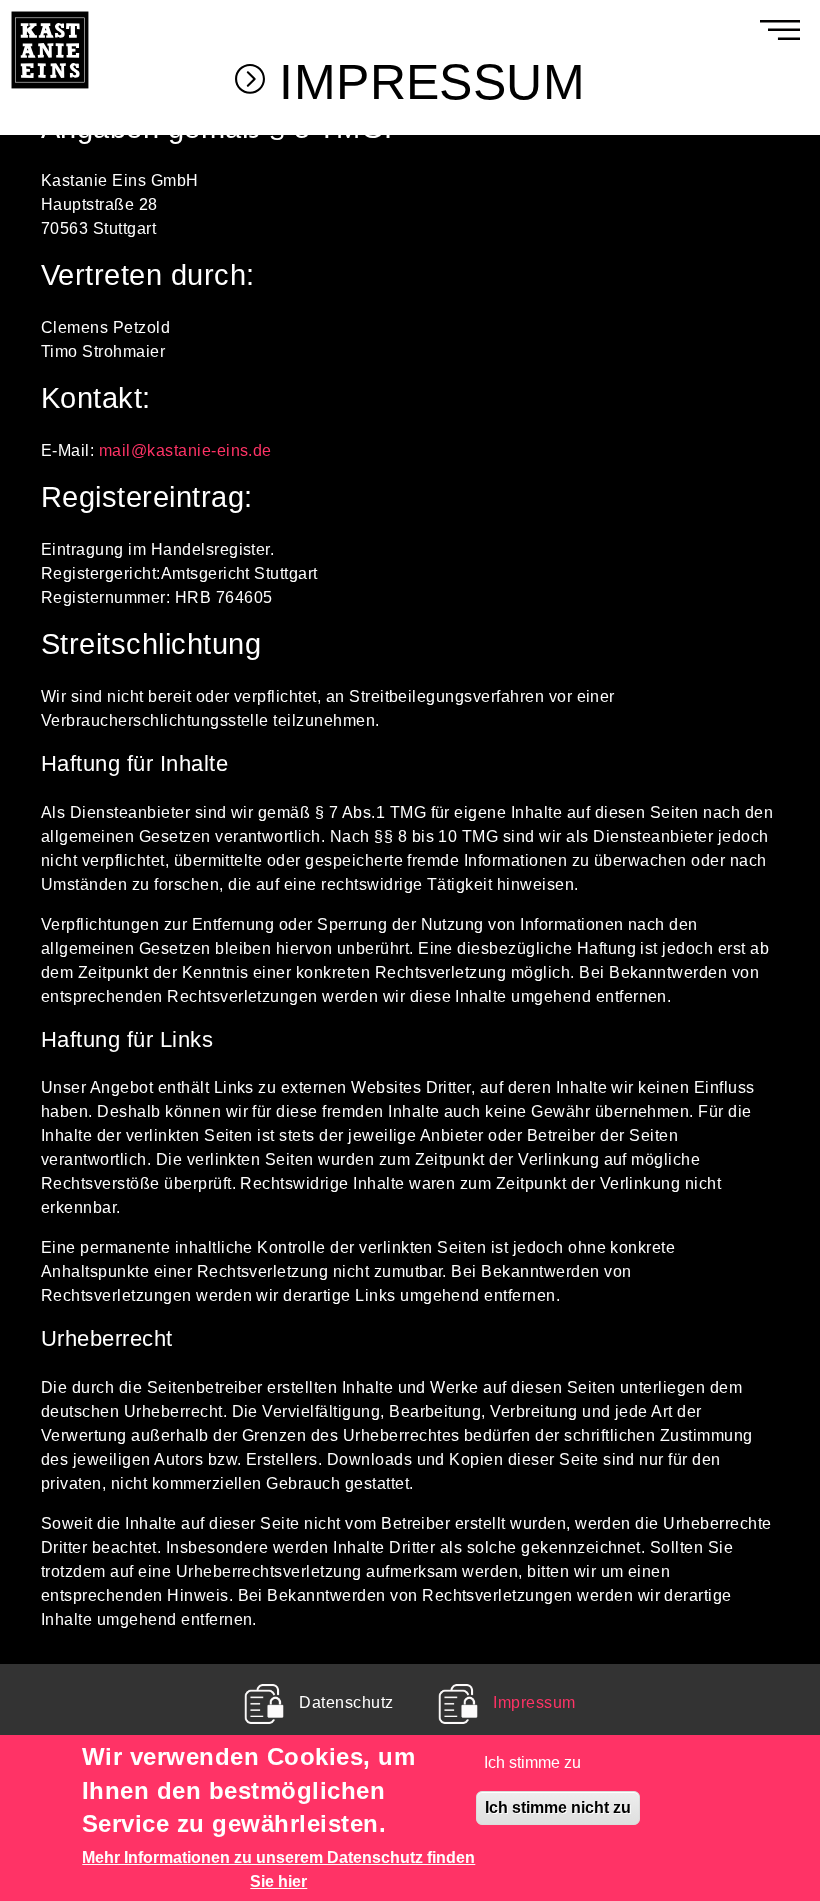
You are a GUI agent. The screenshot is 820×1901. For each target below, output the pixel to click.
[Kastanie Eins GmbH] (50, 11)
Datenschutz (346, 1702)
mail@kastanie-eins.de (185, 450)
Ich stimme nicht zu (558, 1807)
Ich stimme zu (532, 1762)
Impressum (534, 1702)
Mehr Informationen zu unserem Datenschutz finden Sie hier (278, 1869)
